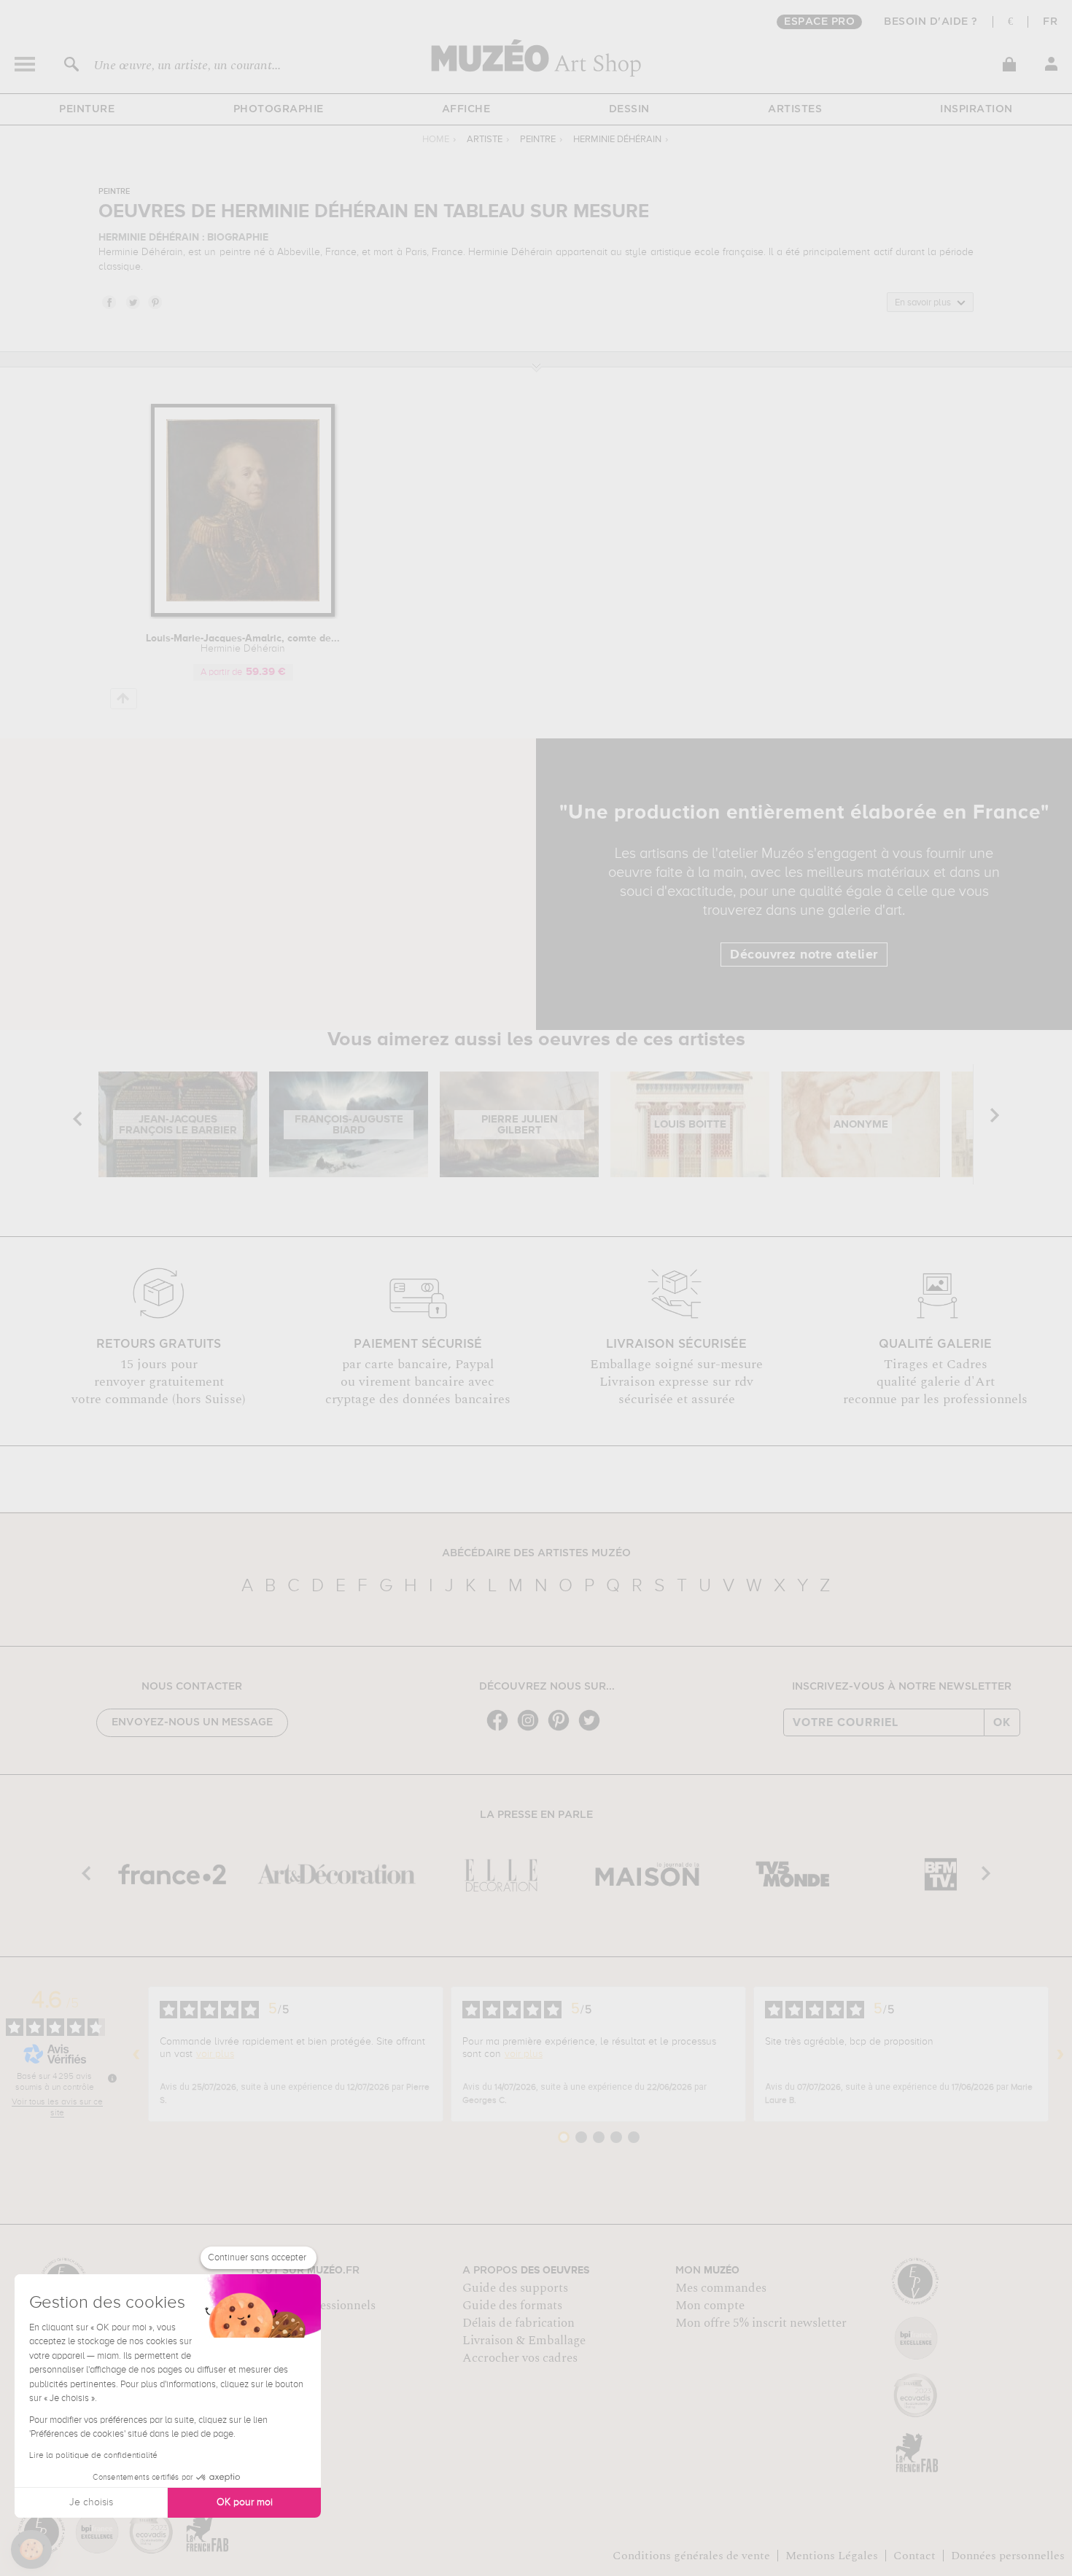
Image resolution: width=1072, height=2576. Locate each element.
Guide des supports (515, 2288)
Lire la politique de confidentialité (93, 2456)
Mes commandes (721, 2288)
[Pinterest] (562, 1729)
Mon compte (710, 2306)
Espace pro (819, 22)
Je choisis (91, 2502)
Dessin (629, 109)
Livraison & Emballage (524, 2341)
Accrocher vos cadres (520, 2358)
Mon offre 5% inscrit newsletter (761, 2323)
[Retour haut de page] (124, 699)
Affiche (466, 109)
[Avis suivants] (1060, 2054)
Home (436, 140)
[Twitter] (593, 1729)
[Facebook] (501, 1729)
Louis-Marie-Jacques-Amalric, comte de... (243, 644)
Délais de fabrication (518, 2323)
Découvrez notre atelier (804, 955)
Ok (1002, 1722)
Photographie (279, 109)
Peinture (87, 109)
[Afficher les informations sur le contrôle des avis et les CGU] (112, 2078)
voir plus (215, 2054)
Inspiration (976, 109)
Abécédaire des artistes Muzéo (536, 1553)
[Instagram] (532, 1729)
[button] (31, 2550)
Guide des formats (512, 2306)
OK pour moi (245, 2502)
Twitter (132, 302)
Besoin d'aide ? (931, 22)
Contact (914, 2556)
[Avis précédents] (136, 2054)
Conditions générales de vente (691, 2556)
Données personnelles (1008, 2556)
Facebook (109, 302)
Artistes (795, 109)
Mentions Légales (832, 2556)
